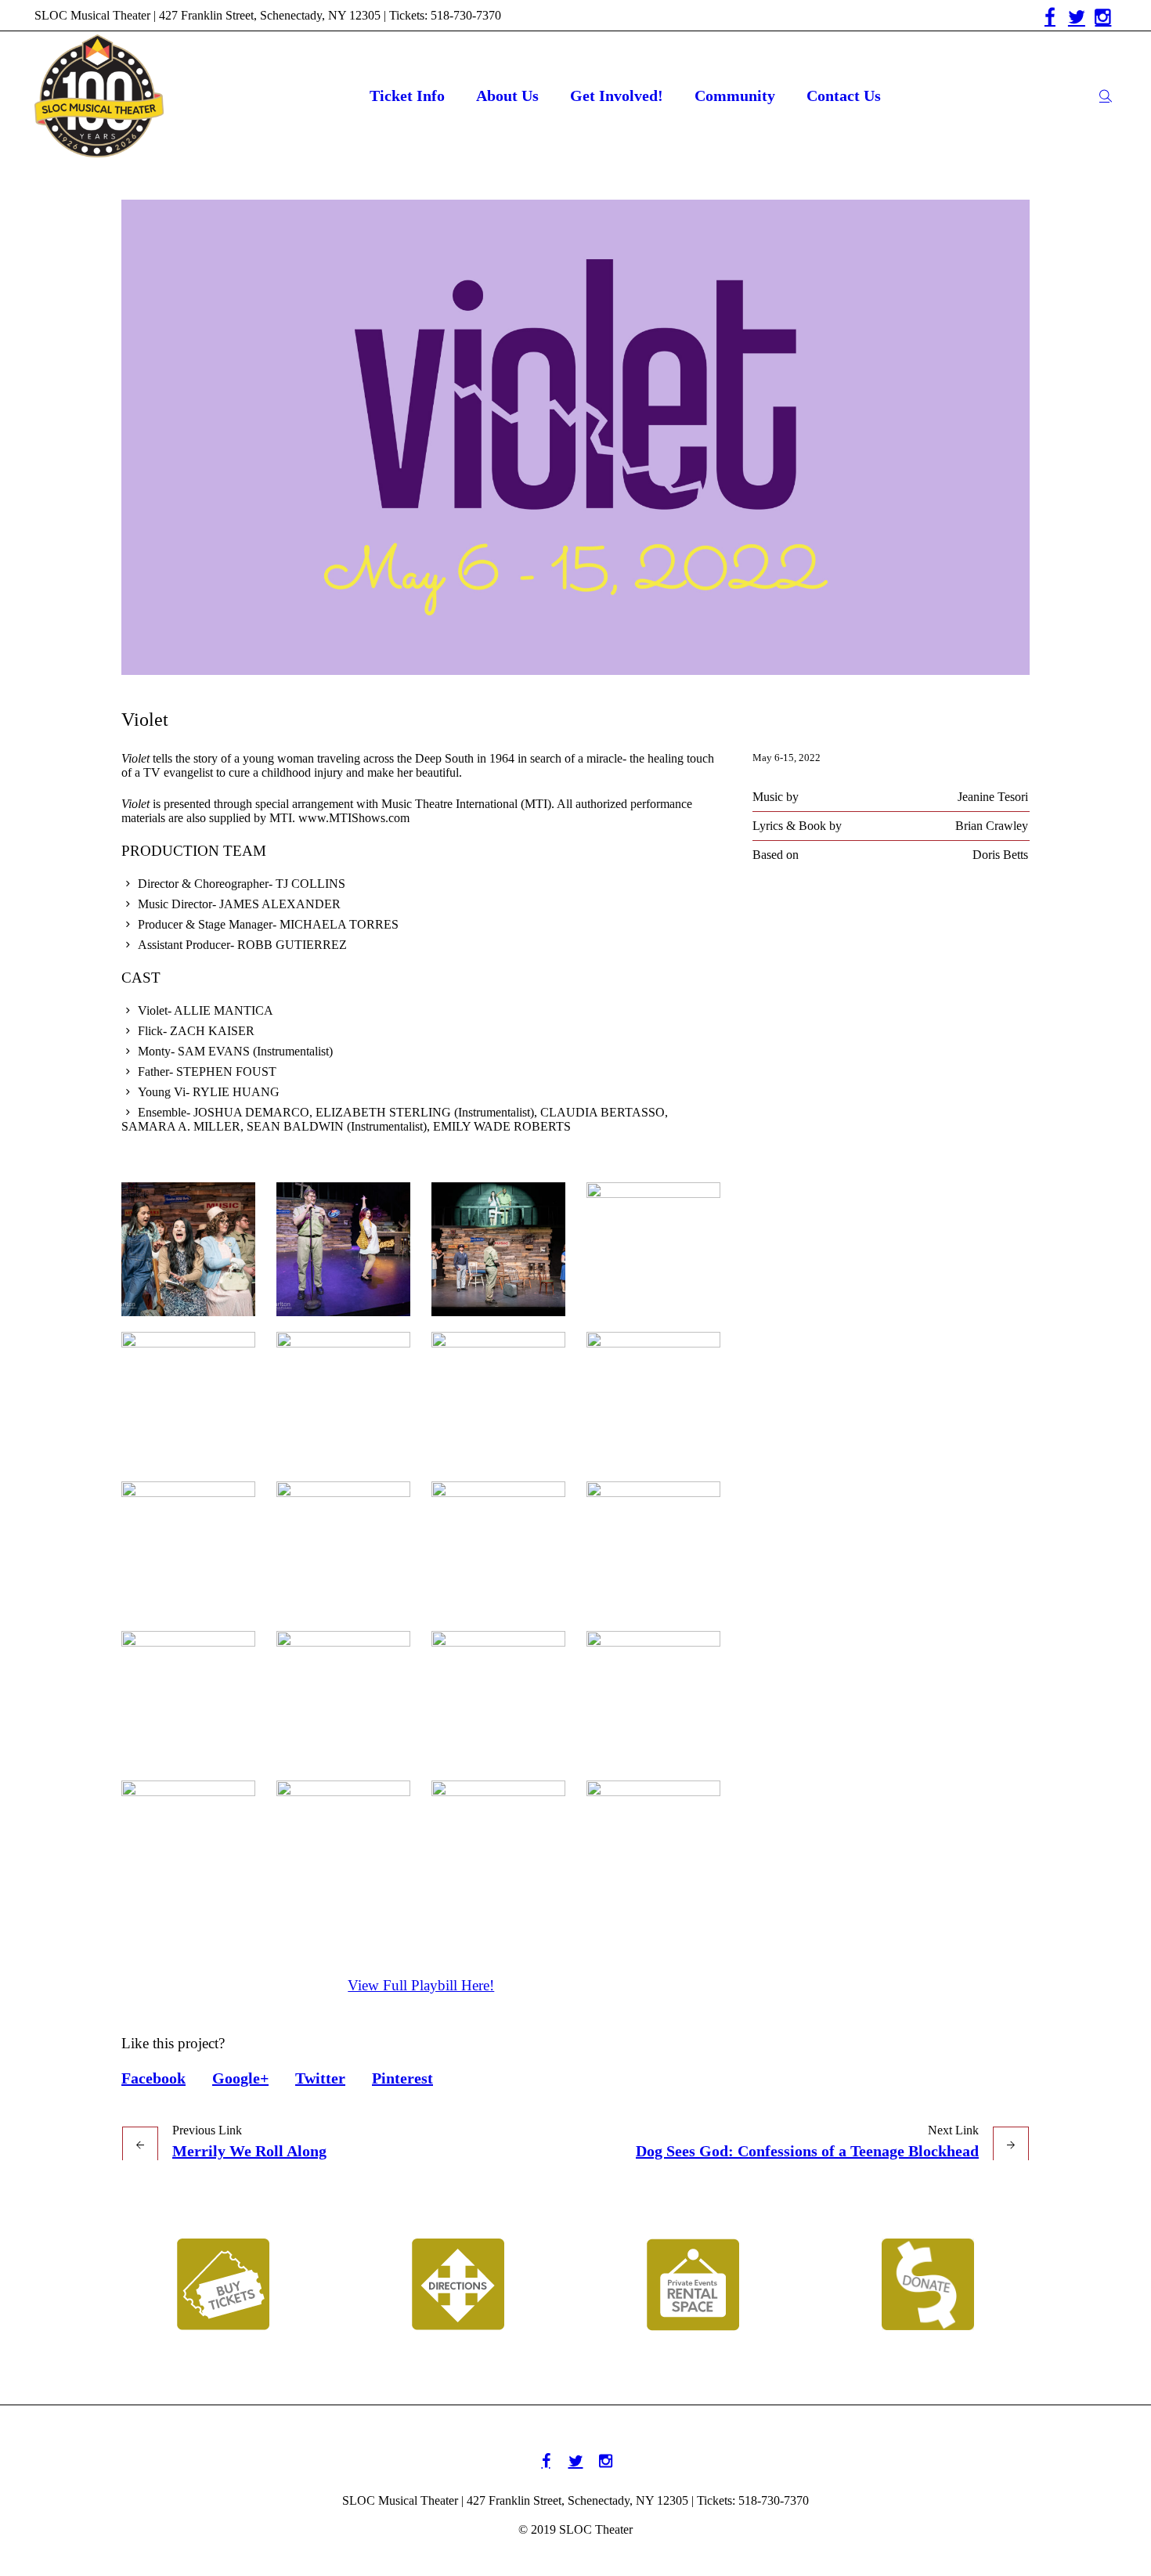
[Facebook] (1050, 17)
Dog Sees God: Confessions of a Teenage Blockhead (807, 2151)
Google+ (240, 2078)
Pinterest (402, 2078)
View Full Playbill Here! (421, 1985)
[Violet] (575, 437)
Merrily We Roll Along (249, 2151)
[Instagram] (1103, 17)
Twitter (320, 2078)
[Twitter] (1077, 17)
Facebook (153, 2078)
